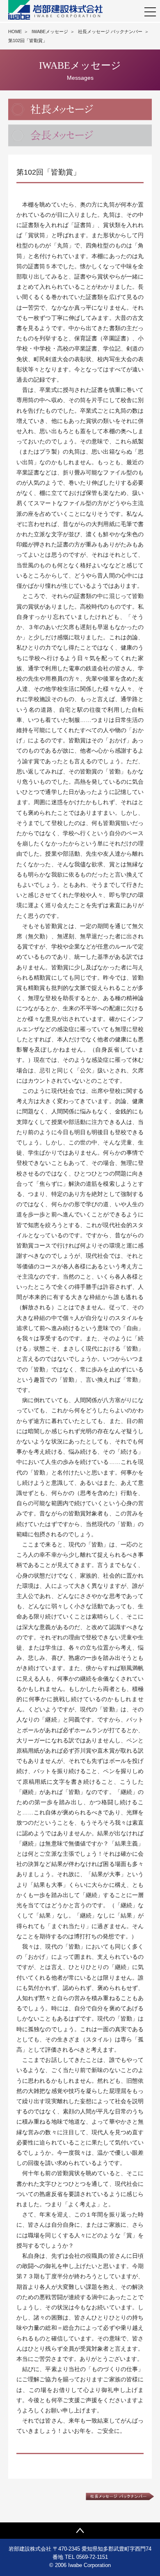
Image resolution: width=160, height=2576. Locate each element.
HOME (15, 31)
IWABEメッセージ (50, 31)
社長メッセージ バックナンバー (110, 31)
